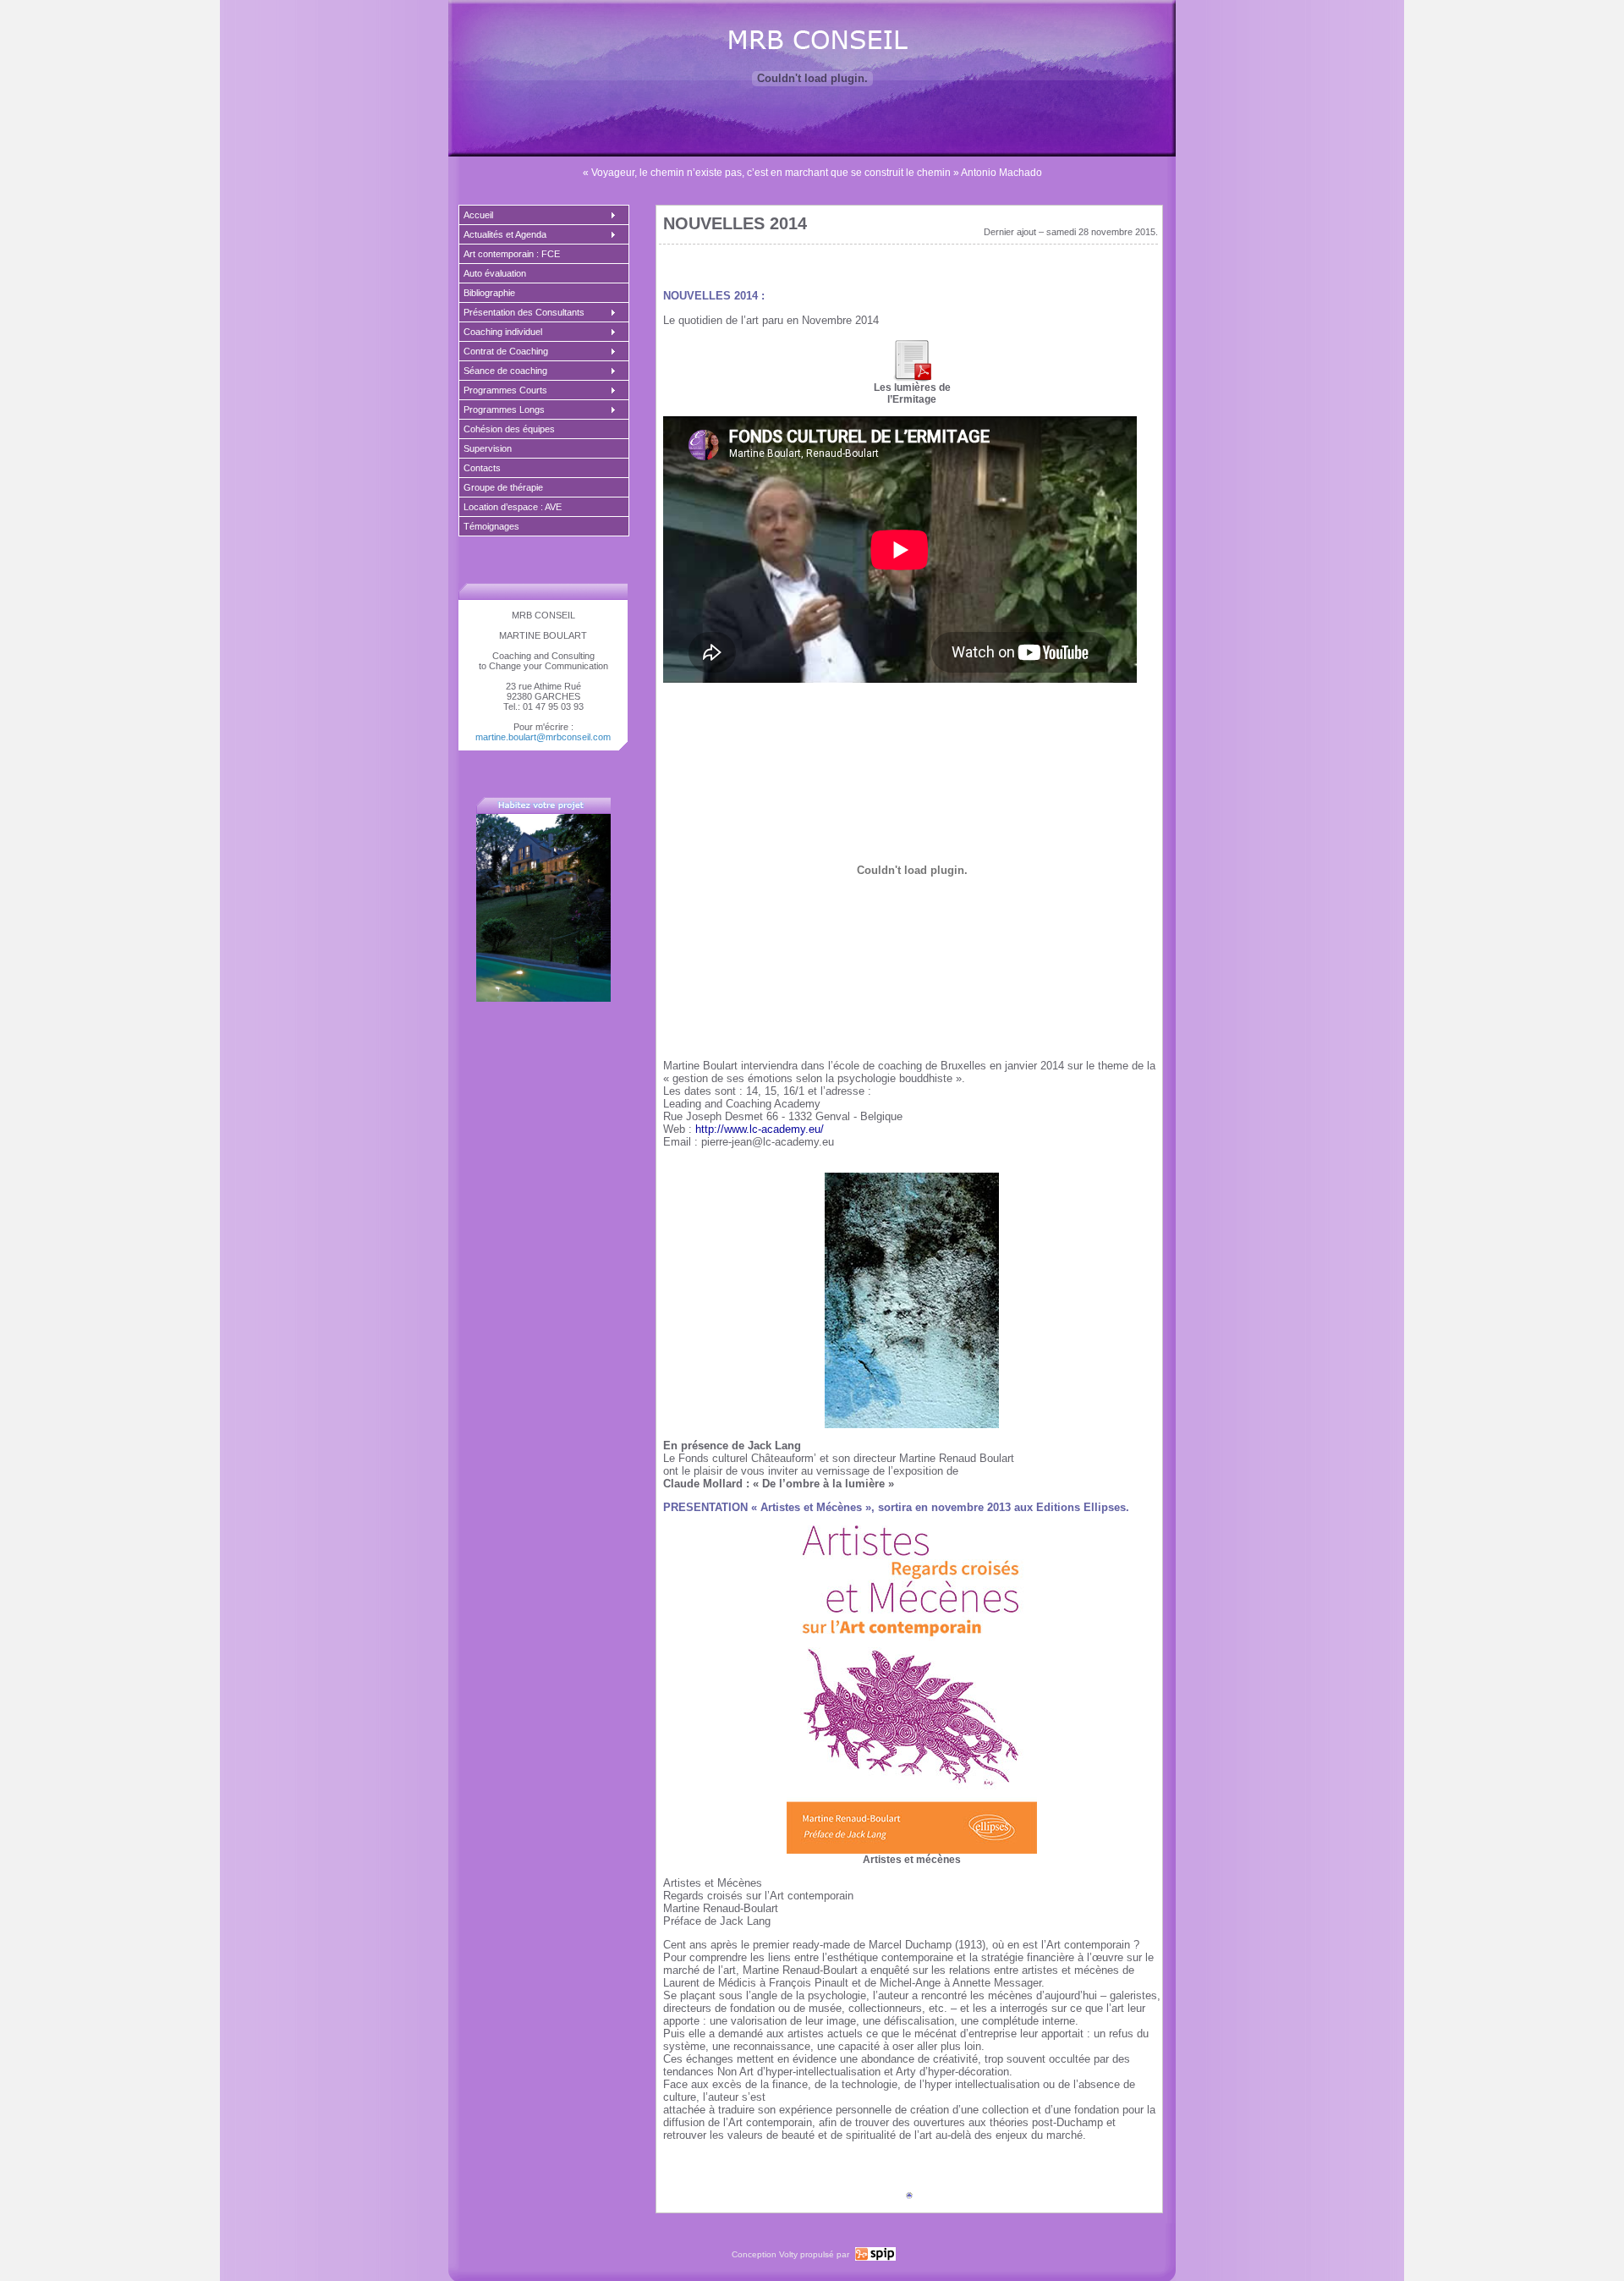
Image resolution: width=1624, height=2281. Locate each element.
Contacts (482, 468)
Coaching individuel (503, 332)
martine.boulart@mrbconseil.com (543, 737)
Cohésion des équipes (509, 429)
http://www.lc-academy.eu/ (760, 1129)
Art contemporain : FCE (512, 254)
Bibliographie (489, 293)
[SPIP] (874, 2258)
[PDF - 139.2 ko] (912, 378)
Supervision (488, 448)
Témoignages (491, 526)
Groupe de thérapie (503, 487)
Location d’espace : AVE (513, 507)
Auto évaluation (495, 273)
